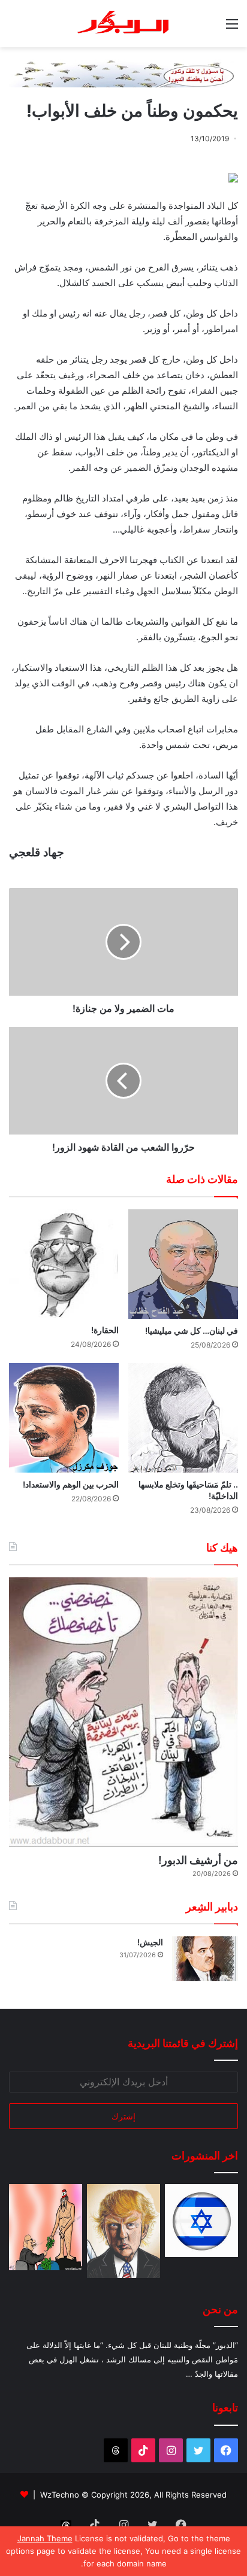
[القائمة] (232, 28)
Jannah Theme (45, 2538)
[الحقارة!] (64, 1264)
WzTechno (60, 2495)
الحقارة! (105, 1330)
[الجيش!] (205, 1959)
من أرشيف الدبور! (198, 1860)
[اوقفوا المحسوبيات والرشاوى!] (46, 2227)
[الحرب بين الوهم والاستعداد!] (64, 1418)
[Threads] (116, 2450)
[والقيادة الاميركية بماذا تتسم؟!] (123, 2231)
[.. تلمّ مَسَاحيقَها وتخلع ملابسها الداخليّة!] (183, 1418)
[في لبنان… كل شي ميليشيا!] (183, 1264)
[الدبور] (123, 24)
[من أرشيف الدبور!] (123, 1712)
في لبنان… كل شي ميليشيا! (192, 1330)
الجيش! (150, 1942)
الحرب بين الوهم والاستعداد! (71, 1484)
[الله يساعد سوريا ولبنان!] (201, 2221)
